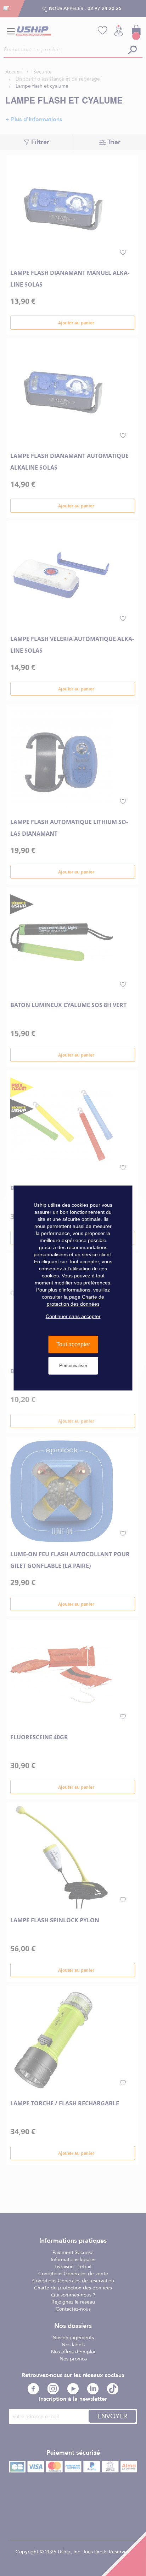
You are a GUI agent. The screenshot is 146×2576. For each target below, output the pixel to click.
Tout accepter (73, 1344)
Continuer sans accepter (73, 1316)
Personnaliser (73, 1366)
